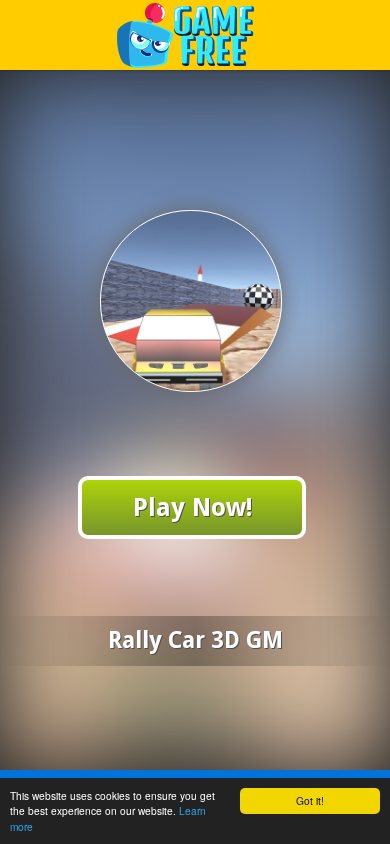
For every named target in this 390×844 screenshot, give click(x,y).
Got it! (310, 800)
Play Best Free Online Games (195, 34)
